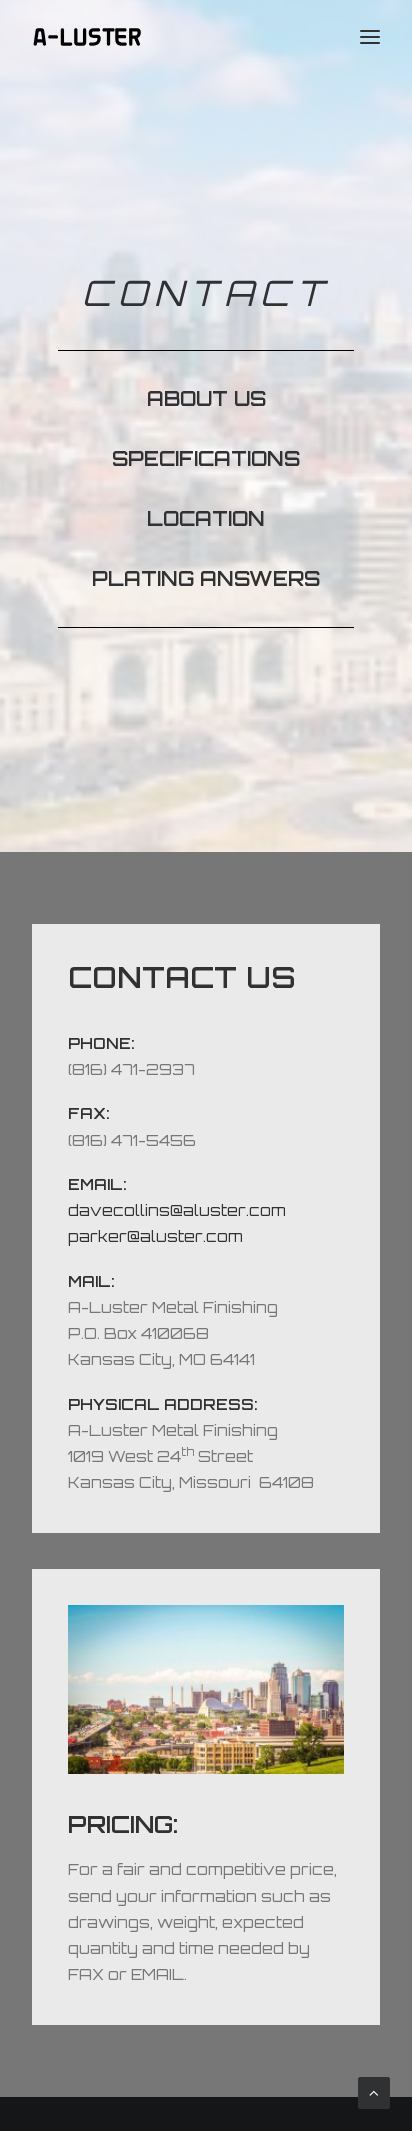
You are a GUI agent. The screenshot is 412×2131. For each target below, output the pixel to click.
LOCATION (206, 518)
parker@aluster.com (155, 1236)
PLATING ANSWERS (206, 578)
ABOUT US (206, 398)
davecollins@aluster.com (177, 1210)
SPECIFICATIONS (206, 458)
